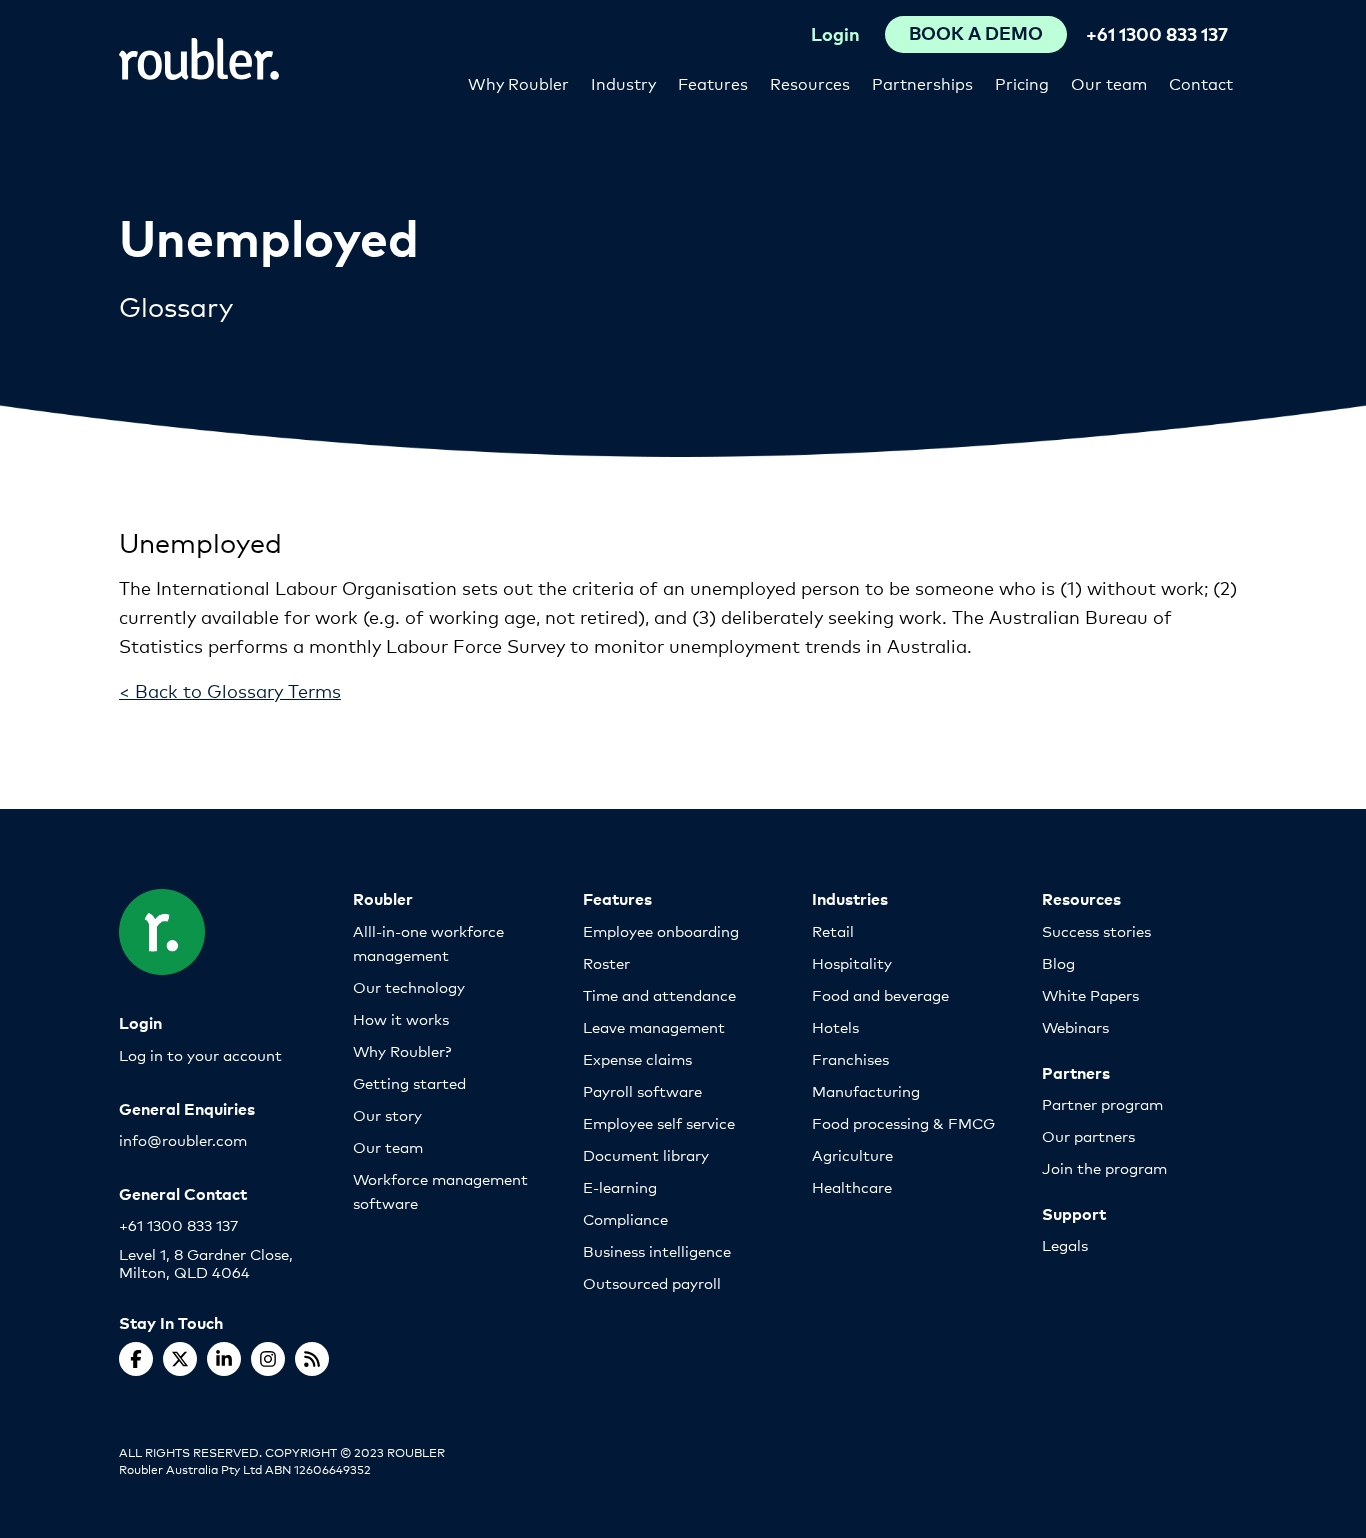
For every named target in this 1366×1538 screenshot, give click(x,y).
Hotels (835, 1026)
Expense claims (637, 1058)
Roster (606, 962)
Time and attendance (659, 994)
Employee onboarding (661, 930)
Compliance (625, 1218)
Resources (810, 82)
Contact (1201, 82)
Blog (1058, 962)
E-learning (620, 1186)
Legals (1065, 1244)
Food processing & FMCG (903, 1122)
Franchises (850, 1058)
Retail (833, 930)
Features (713, 82)
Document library (646, 1154)
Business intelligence (657, 1250)
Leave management (654, 1026)
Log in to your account (200, 1054)
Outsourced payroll (652, 1282)
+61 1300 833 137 (1157, 33)
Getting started (409, 1082)
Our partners (1088, 1135)
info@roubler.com (183, 1139)
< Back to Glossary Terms (230, 690)
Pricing (1022, 82)
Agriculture (852, 1154)
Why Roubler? (402, 1050)
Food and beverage (880, 994)
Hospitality (852, 962)
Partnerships (922, 82)
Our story (387, 1114)
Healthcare (852, 1186)
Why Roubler (518, 82)
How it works (401, 1018)
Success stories (1096, 930)
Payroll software (642, 1090)
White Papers (1090, 994)
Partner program (1102, 1103)
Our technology (409, 986)
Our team (1109, 82)
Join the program (1104, 1167)
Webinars (1075, 1026)
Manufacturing (866, 1090)
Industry (623, 82)
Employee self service (659, 1122)
